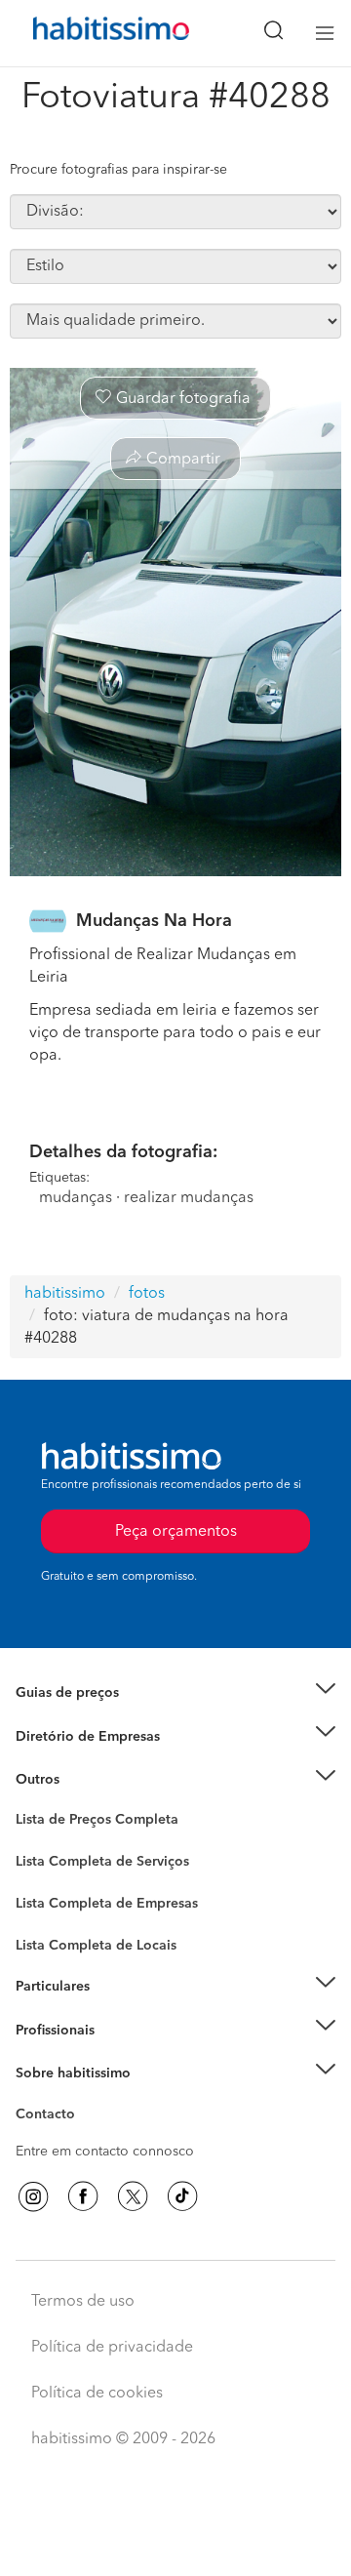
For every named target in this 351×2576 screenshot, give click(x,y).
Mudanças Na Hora (154, 921)
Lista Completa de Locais (96, 1946)
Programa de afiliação (83, 2137)
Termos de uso (83, 2302)
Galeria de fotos (66, 1842)
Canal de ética (60, 2117)
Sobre (35, 2098)
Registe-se (47, 2030)
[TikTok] (182, 2196)
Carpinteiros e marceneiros (100, 1936)
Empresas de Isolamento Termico (119, 1877)
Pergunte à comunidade (90, 1823)
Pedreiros (45, 1916)
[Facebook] (83, 2196)
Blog (31, 1803)
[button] (175, 1693)
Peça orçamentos (175, 2543)
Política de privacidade (112, 2348)
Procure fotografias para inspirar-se (118, 170)
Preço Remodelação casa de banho (125, 1716)
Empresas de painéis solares (104, 1760)
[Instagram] (33, 2196)
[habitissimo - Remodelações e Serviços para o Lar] (89, 33)
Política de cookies (97, 2394)
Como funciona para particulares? (121, 2010)
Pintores (41, 1897)
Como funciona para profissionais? (124, 2054)
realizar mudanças (189, 1198)
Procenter (45, 1862)
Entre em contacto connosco (105, 2152)
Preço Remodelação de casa (103, 1736)
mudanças (76, 1198)
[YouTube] (133, 2196)
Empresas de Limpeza (83, 1780)
